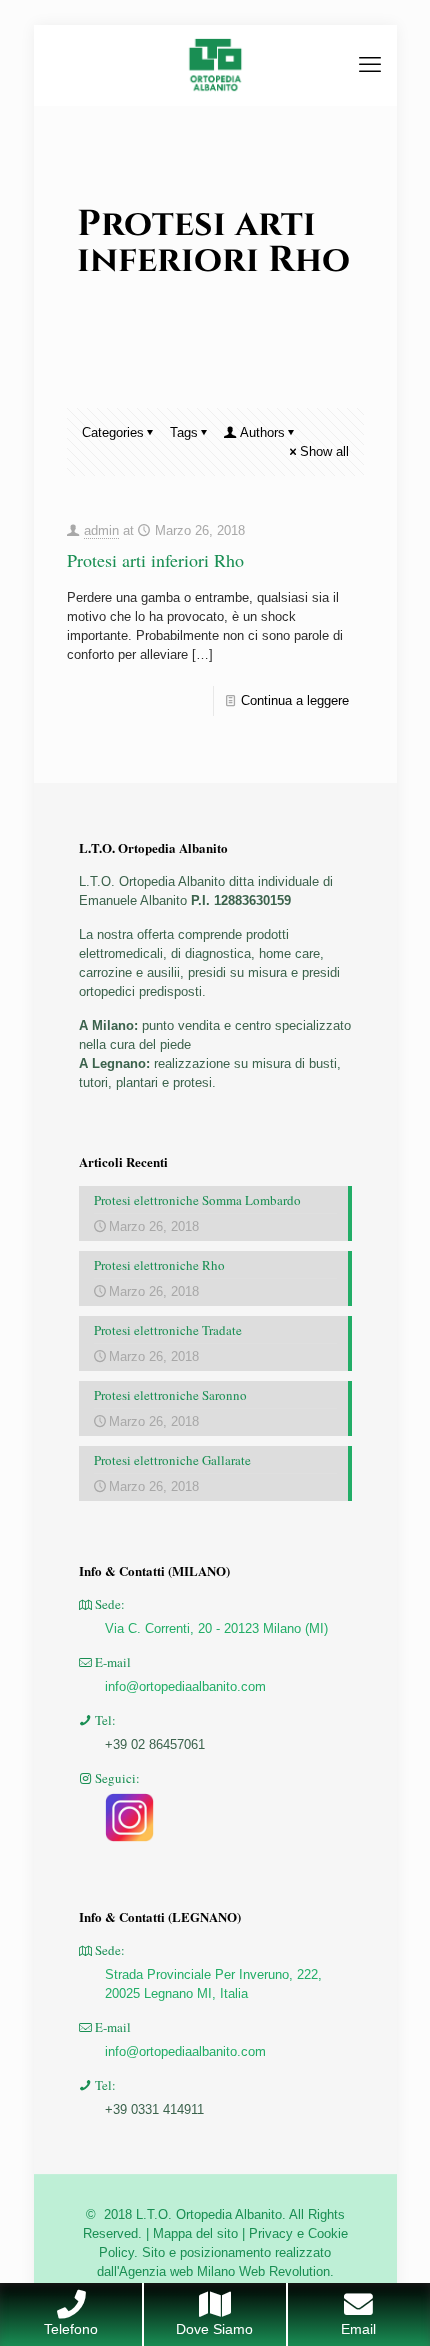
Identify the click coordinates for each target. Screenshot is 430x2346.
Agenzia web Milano (177, 2271)
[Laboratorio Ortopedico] (215, 65)
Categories (113, 432)
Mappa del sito (195, 2233)
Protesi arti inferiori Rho (155, 560)
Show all (324, 451)
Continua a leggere (295, 700)
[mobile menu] (370, 65)
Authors (262, 432)
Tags (184, 432)
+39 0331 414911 (154, 2109)
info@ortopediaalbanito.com (185, 1686)
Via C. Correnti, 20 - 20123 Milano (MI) (216, 1628)
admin (101, 530)
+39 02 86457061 (155, 1744)
